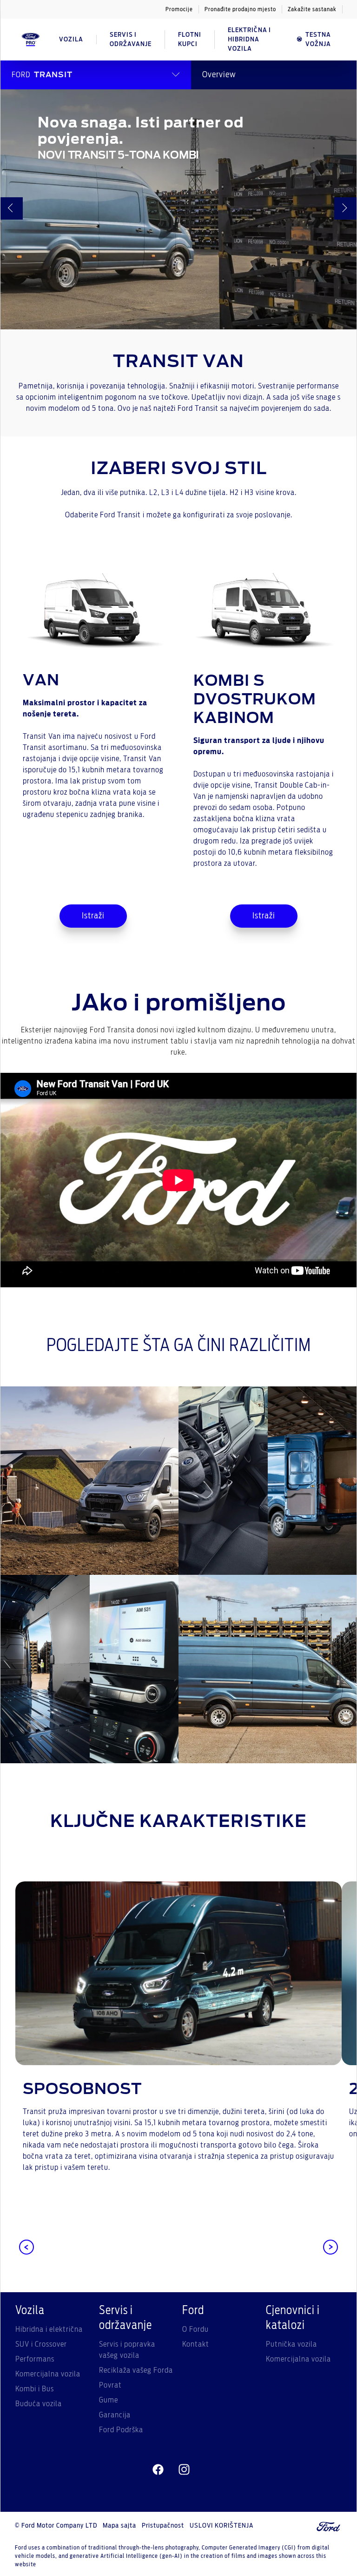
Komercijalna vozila (48, 2374)
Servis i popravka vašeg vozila (127, 2350)
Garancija (115, 2415)
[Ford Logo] (31, 40)
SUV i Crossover (41, 2344)
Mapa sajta (119, 2526)
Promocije (179, 9)
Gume (109, 2400)
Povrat (110, 2385)
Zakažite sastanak (312, 9)
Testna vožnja (318, 40)
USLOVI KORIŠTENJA (221, 2526)
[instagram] (184, 2470)
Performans (35, 2359)
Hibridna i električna (49, 2329)
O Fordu (195, 2329)
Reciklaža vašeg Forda (136, 2370)
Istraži (93, 916)
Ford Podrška (121, 2430)
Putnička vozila (291, 2344)
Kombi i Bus (35, 2389)
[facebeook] (158, 2470)
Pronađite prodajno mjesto (240, 9)
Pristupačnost (163, 2526)
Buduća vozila (39, 2404)
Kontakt (196, 2344)
